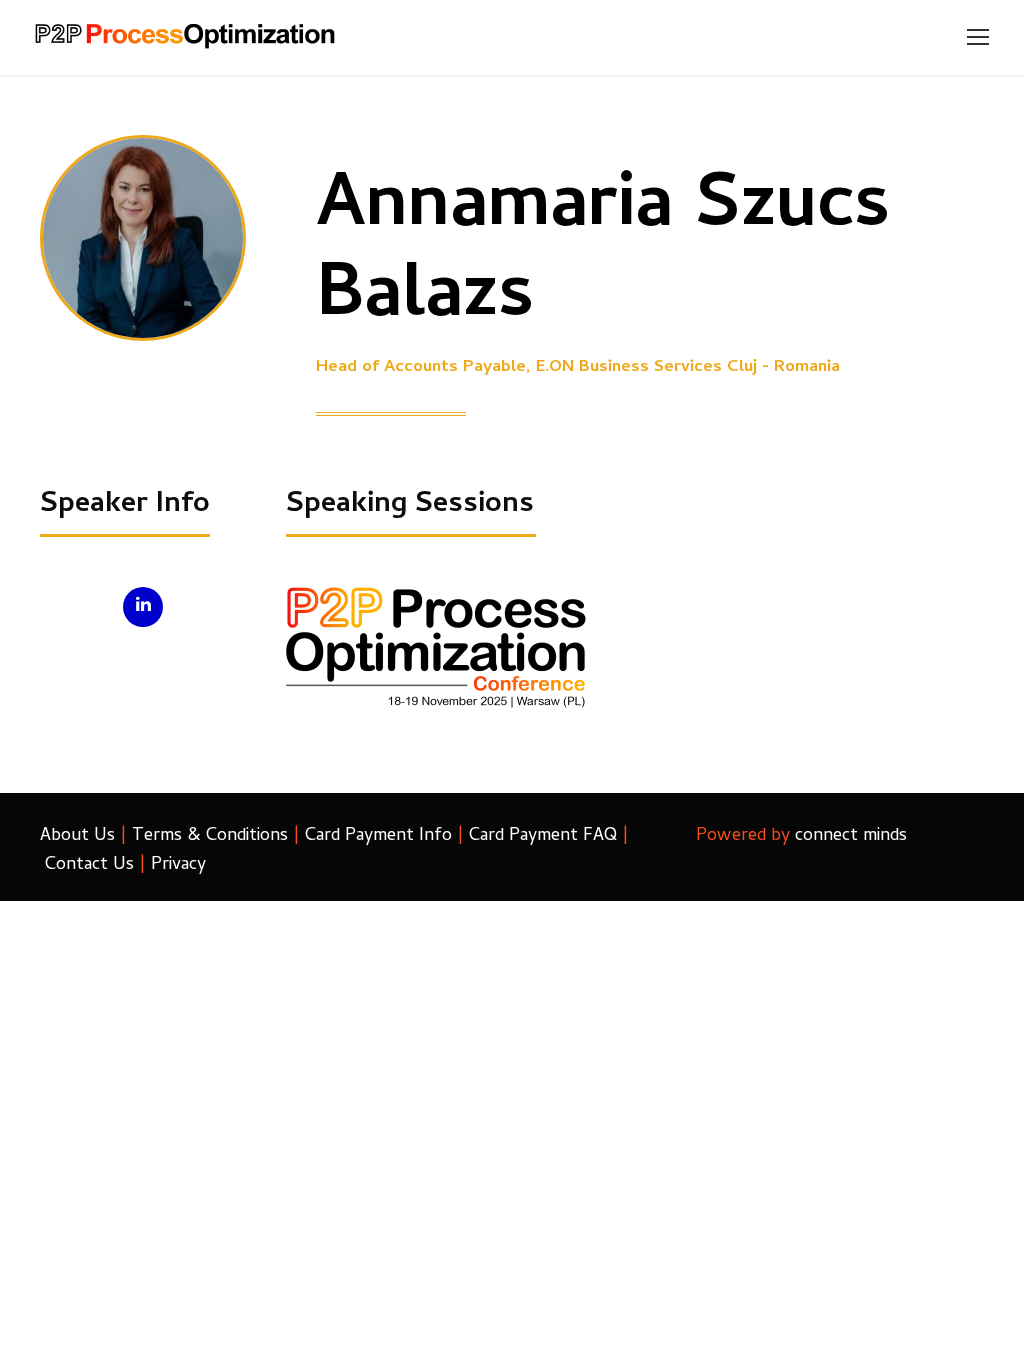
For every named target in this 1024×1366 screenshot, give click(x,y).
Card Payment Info (378, 836)
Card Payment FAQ (543, 836)
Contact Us (89, 865)
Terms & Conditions (210, 836)
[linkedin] (143, 607)
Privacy (178, 865)
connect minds (851, 836)
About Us (77, 836)
